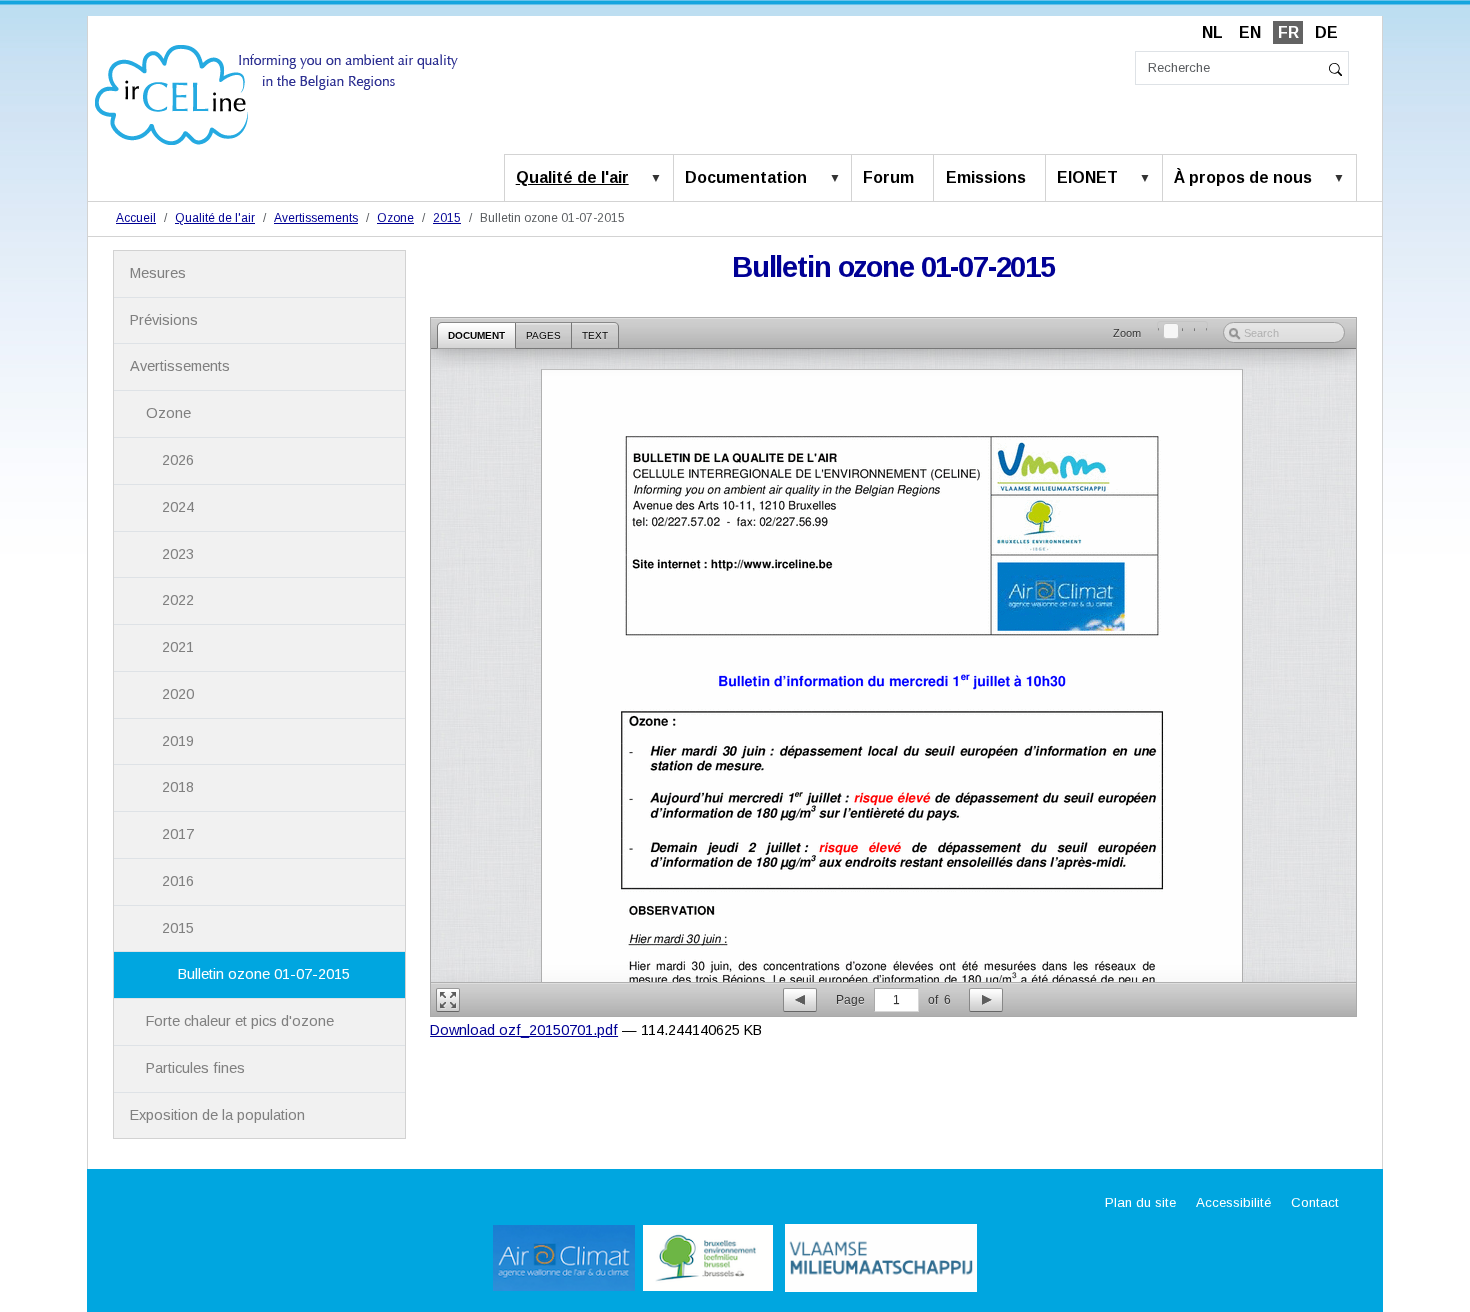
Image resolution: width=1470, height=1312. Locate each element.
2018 (178, 787)
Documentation (746, 177)
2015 (447, 218)
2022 (178, 600)
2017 (178, 834)
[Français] (276, 93)
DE (1326, 32)
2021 (178, 647)
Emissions (986, 177)
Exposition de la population (217, 1115)
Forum (888, 177)
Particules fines (195, 1068)
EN (1250, 32)
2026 (178, 460)
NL (1212, 32)
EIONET (1087, 177)
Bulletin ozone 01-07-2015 (264, 974)
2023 (178, 554)
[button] (660, 179)
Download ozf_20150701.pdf (524, 1030)
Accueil (136, 218)
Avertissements (316, 218)
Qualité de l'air (572, 177)
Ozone (395, 218)
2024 (178, 507)
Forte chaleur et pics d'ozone (240, 1021)
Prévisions (164, 320)
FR (1288, 32)
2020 (178, 694)
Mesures (158, 273)
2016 (178, 881)
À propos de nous (1243, 177)
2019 (178, 741)
